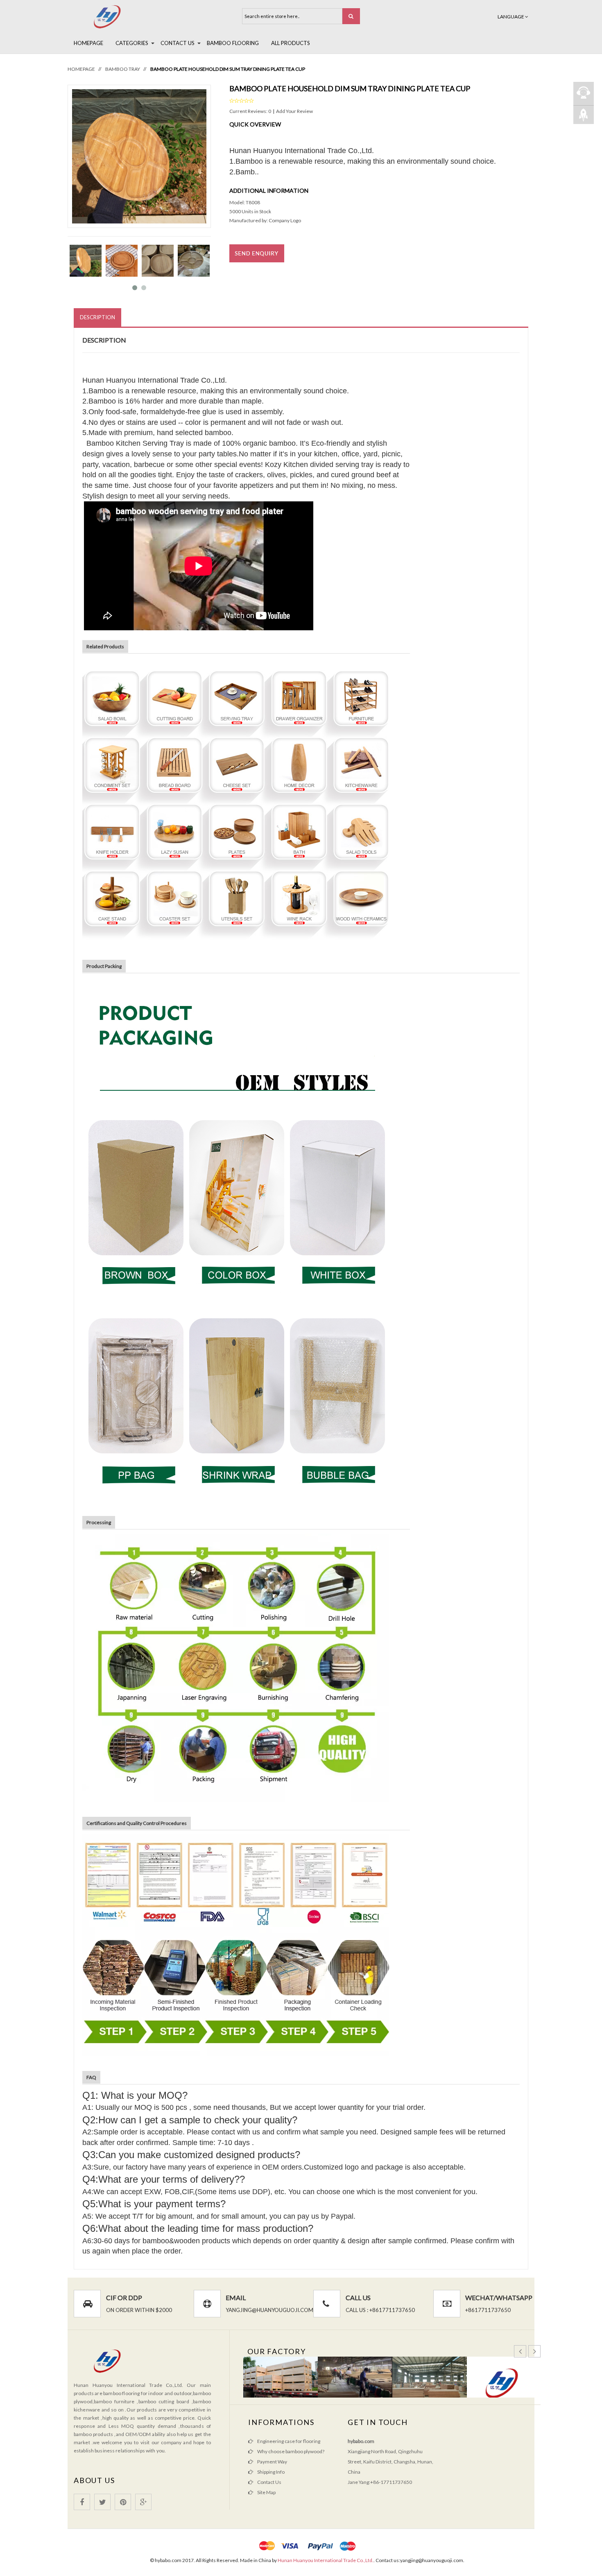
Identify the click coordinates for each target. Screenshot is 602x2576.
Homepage (88, 43)
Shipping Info (271, 2472)
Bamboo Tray (123, 69)
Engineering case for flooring (289, 2441)
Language (511, 17)
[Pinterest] (123, 2502)
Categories (132, 43)
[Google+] (143, 2502)
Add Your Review (294, 111)
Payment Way (272, 2462)
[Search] (351, 16)
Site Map (266, 2492)
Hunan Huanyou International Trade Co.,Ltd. (326, 2560)
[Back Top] (584, 114)
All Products (291, 43)
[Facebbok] (82, 2502)
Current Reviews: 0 (251, 111)
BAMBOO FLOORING (233, 43)
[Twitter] (102, 2502)
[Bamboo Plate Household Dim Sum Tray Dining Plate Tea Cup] (86, 260)
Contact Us (178, 43)
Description (97, 317)
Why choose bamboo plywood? (291, 2451)
